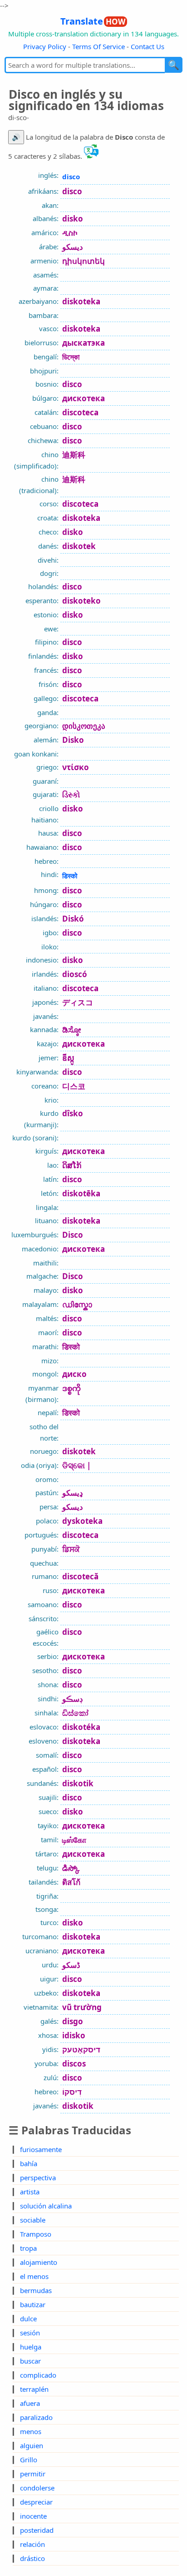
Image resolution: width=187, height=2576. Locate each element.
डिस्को (70, 876)
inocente (33, 2516)
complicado (38, 2375)
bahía (29, 2163)
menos (31, 2431)
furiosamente (41, 2149)
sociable (33, 2220)
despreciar (36, 2502)
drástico (32, 2558)
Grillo (29, 2460)
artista (30, 2192)
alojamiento (39, 2262)
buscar (30, 2361)
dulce (28, 2319)
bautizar (33, 2304)
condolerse (37, 2488)
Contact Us (148, 46)
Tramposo (36, 2234)
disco (71, 176)
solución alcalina (46, 2206)
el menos (34, 2276)
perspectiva (38, 2178)
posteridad (37, 2530)
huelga (31, 2347)
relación (32, 2544)
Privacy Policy (45, 46)
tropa (28, 2248)
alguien (32, 2445)
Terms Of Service (98, 46)
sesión (30, 2333)
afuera (30, 2403)
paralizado (36, 2417)
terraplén (34, 2389)
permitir (33, 2474)
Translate (93, 21)
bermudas (36, 2290)
